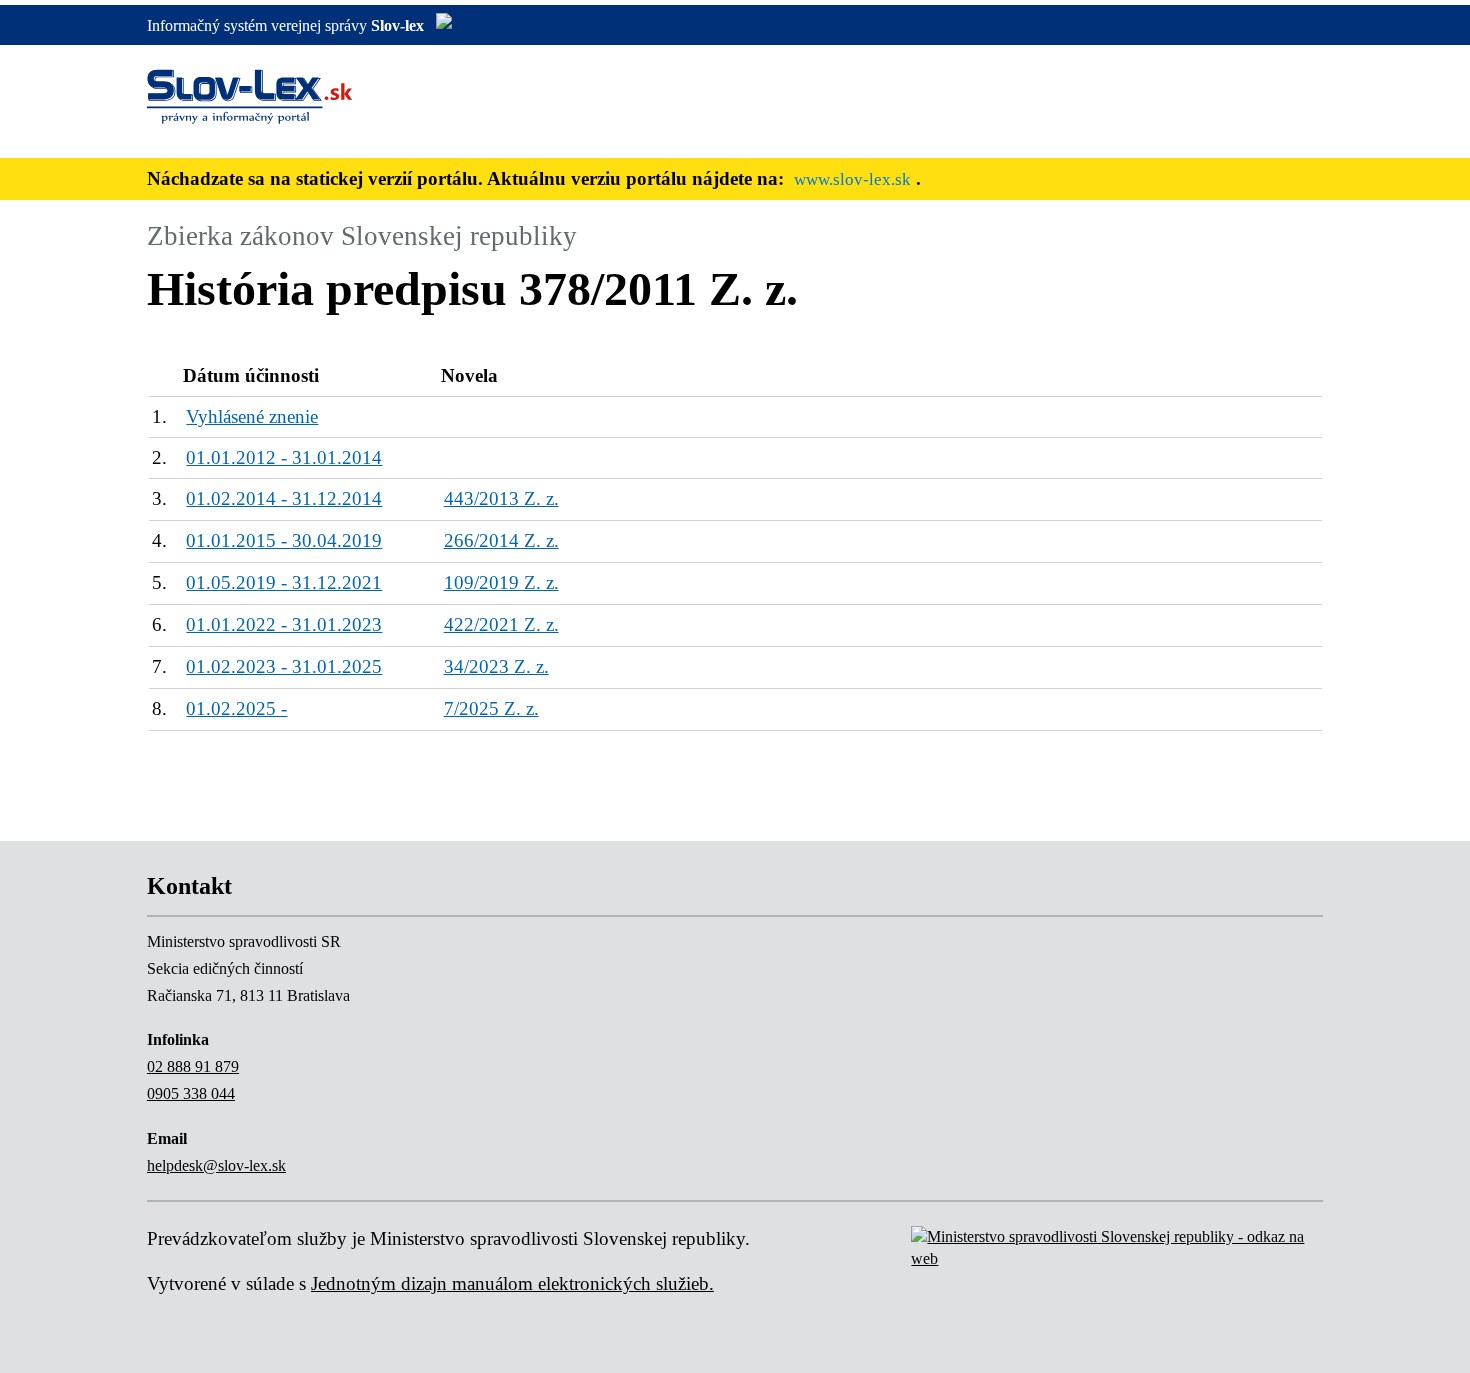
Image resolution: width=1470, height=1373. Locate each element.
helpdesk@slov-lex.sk (216, 1165)
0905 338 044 (191, 1093)
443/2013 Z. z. (501, 498)
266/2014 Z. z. (501, 540)
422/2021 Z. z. (501, 624)
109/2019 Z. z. (501, 582)
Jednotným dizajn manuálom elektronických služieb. (512, 1283)
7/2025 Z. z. (491, 708)
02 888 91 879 (193, 1066)
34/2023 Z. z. (496, 666)
